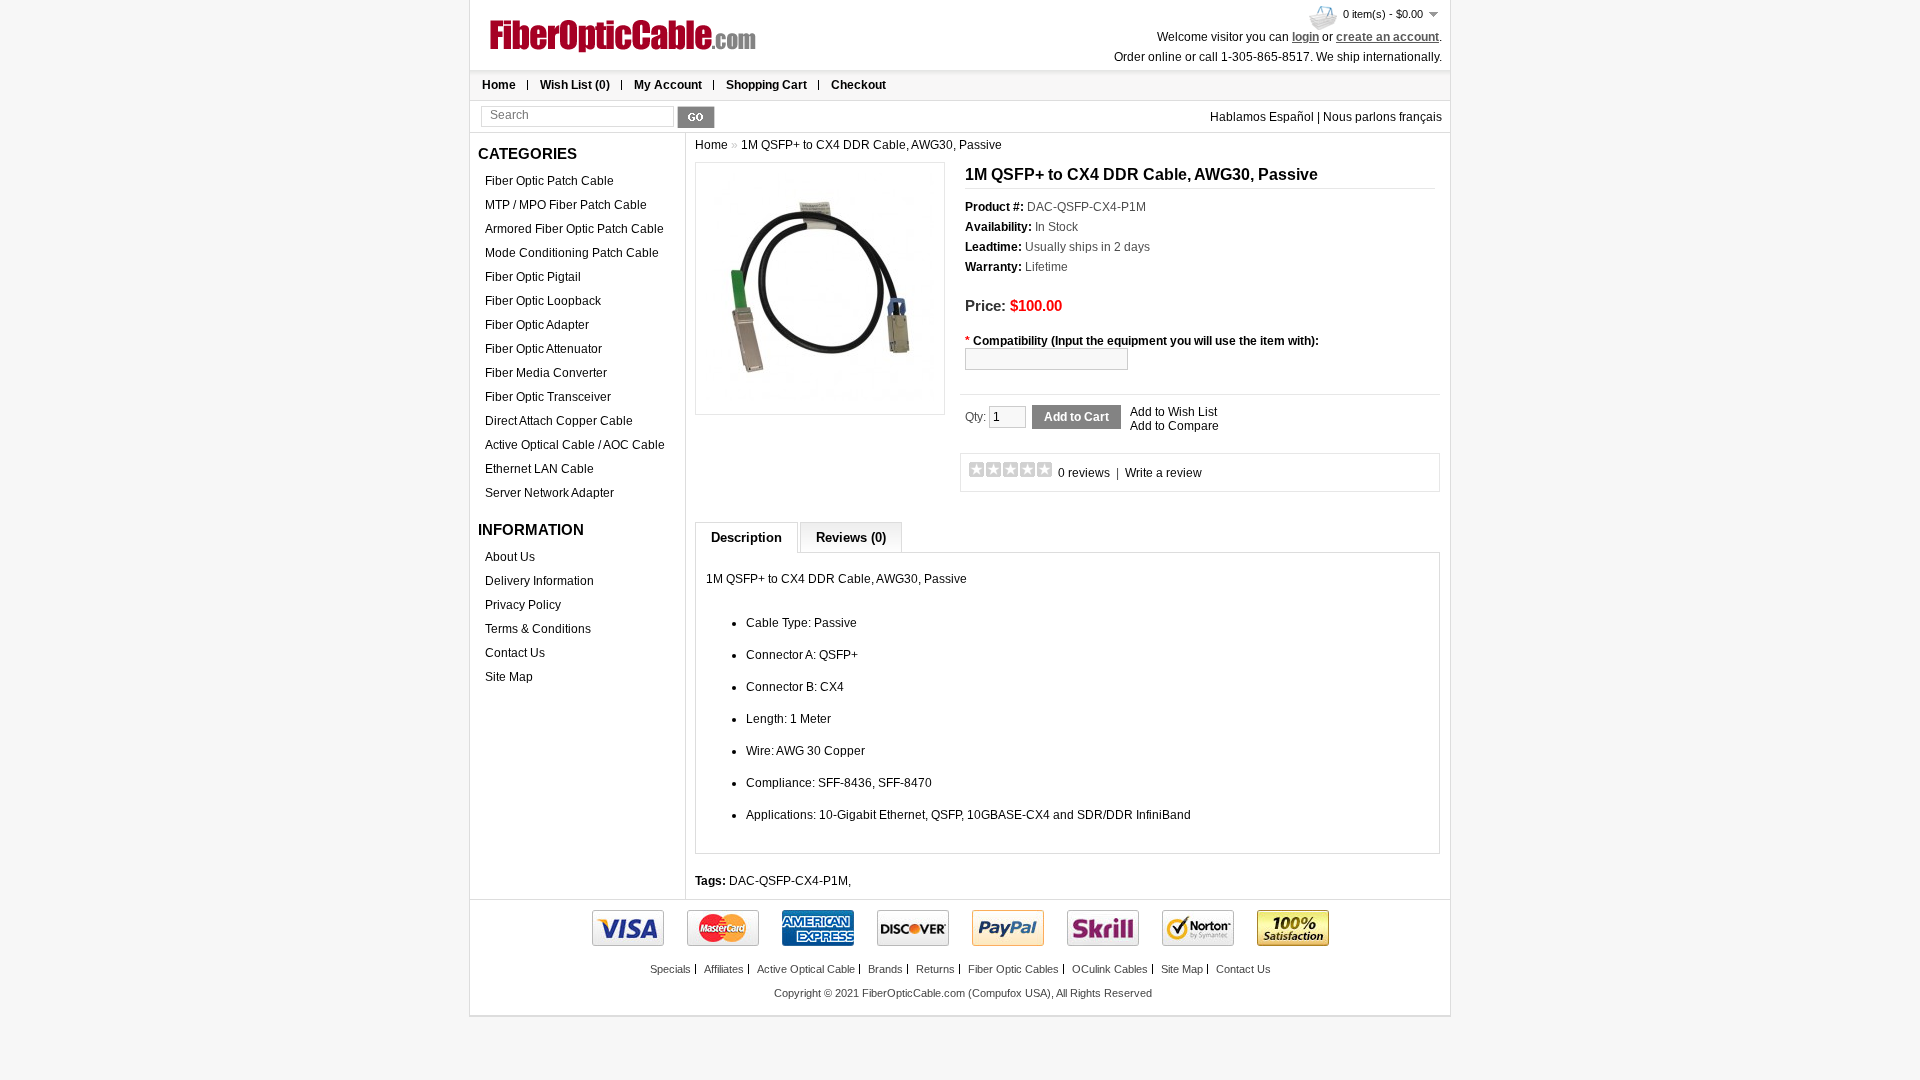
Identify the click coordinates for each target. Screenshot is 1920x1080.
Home (499, 85)
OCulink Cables (1110, 969)
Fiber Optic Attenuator (543, 349)
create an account (1387, 37)
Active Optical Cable (806, 969)
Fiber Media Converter (546, 373)
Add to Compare (1174, 426)
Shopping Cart (766, 85)
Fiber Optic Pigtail (533, 277)
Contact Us (515, 653)
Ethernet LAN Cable (539, 469)
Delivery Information (539, 581)
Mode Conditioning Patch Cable (572, 253)
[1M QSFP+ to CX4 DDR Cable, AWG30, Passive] (820, 397)
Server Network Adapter (549, 493)
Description (746, 537)
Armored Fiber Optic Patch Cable (574, 229)
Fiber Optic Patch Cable (549, 181)
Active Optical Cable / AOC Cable (575, 445)
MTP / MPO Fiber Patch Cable (566, 205)
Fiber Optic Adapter (537, 325)
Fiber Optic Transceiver (548, 397)
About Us (510, 557)
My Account (668, 85)
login (1305, 37)
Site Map (509, 677)
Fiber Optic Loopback (543, 301)
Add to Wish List (1173, 412)
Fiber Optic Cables (1013, 969)
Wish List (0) (575, 85)
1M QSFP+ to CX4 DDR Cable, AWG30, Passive (871, 145)
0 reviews (1084, 473)
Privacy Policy (523, 605)
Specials (670, 969)
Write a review (1163, 473)
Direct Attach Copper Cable (559, 421)
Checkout (858, 85)
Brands (885, 969)
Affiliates (724, 969)
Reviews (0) (851, 537)
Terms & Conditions (538, 629)
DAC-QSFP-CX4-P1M (788, 881)
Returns (935, 969)
